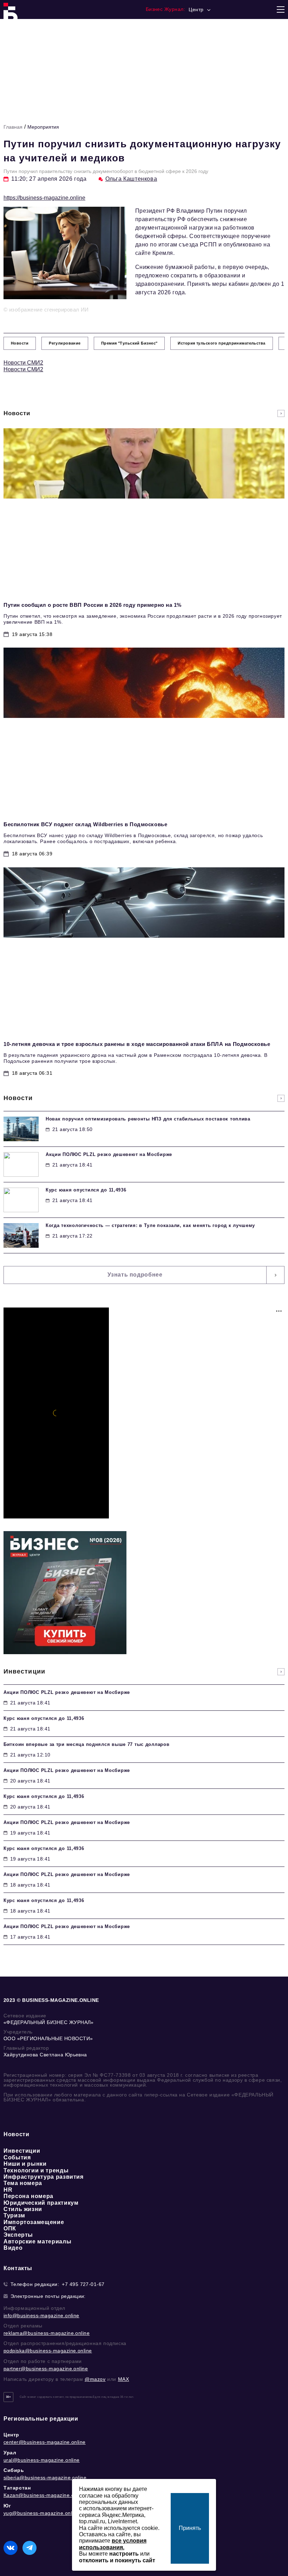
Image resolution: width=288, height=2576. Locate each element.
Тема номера (23, 2183)
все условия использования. (113, 2544)
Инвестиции (22, 2151)
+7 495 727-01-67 (83, 2284)
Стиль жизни (23, 2209)
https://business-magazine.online (44, 198)
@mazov (95, 2379)
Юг (7, 2506)
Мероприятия (43, 127)
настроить (124, 2554)
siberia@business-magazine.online (45, 2478)
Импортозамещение (34, 2222)
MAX (124, 2379)
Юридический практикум (41, 2203)
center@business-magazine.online (45, 2442)
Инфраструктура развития (44, 2177)
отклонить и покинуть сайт (117, 2560)
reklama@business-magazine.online (47, 2333)
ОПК (10, 2228)
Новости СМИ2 (23, 363)
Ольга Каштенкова (131, 179)
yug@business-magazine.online (41, 2513)
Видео (13, 2248)
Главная (13, 127)
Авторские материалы (37, 2241)
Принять (190, 2528)
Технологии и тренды (36, 2170)
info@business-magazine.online (41, 2315)
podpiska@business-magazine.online (48, 2351)
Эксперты (18, 2235)
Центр (11, 2435)
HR (8, 2190)
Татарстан (17, 2488)
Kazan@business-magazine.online (44, 2495)
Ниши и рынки (25, 2164)
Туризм (14, 2215)
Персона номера (28, 2196)
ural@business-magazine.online (42, 2460)
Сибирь (14, 2470)
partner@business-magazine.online (46, 2369)
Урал (10, 2453)
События (17, 2157)
